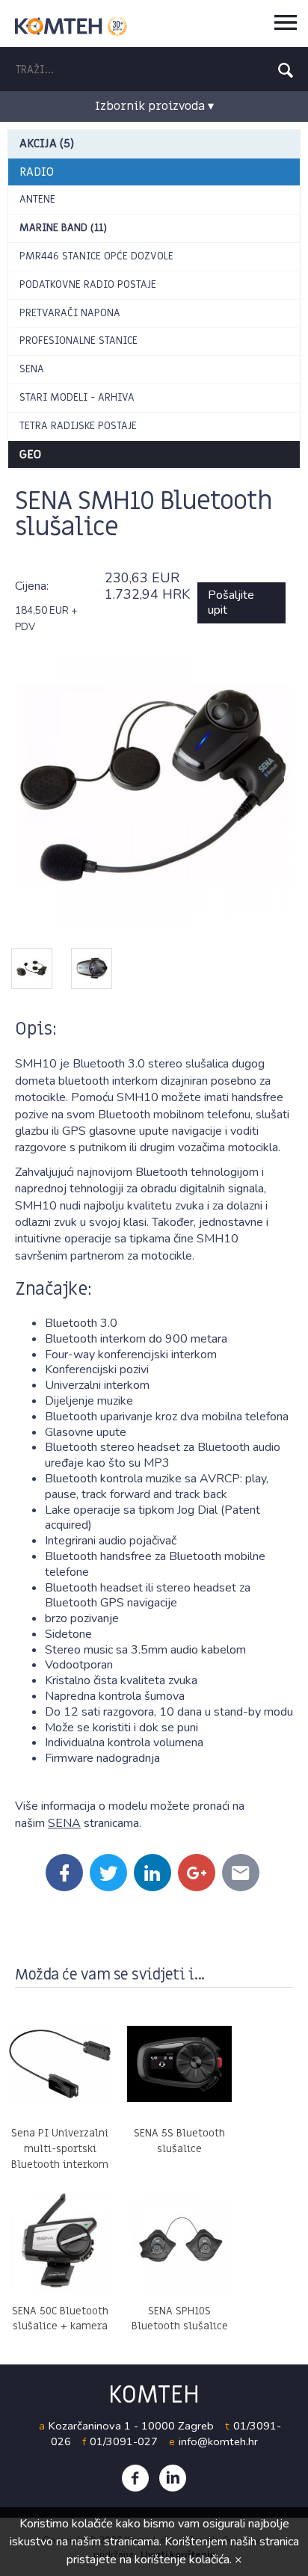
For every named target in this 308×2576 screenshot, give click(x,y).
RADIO (37, 172)
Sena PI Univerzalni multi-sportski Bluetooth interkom (60, 2149)
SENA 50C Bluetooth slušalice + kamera (60, 2319)
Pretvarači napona (70, 313)
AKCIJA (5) (47, 144)
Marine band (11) (63, 228)
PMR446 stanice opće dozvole (96, 256)
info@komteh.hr (218, 2441)
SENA (32, 369)
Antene (37, 199)
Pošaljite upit (231, 603)
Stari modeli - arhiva (77, 397)
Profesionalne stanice (78, 341)
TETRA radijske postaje (78, 426)
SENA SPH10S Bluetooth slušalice (180, 2319)
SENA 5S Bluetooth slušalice (179, 2141)
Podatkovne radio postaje (88, 284)
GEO (30, 455)
